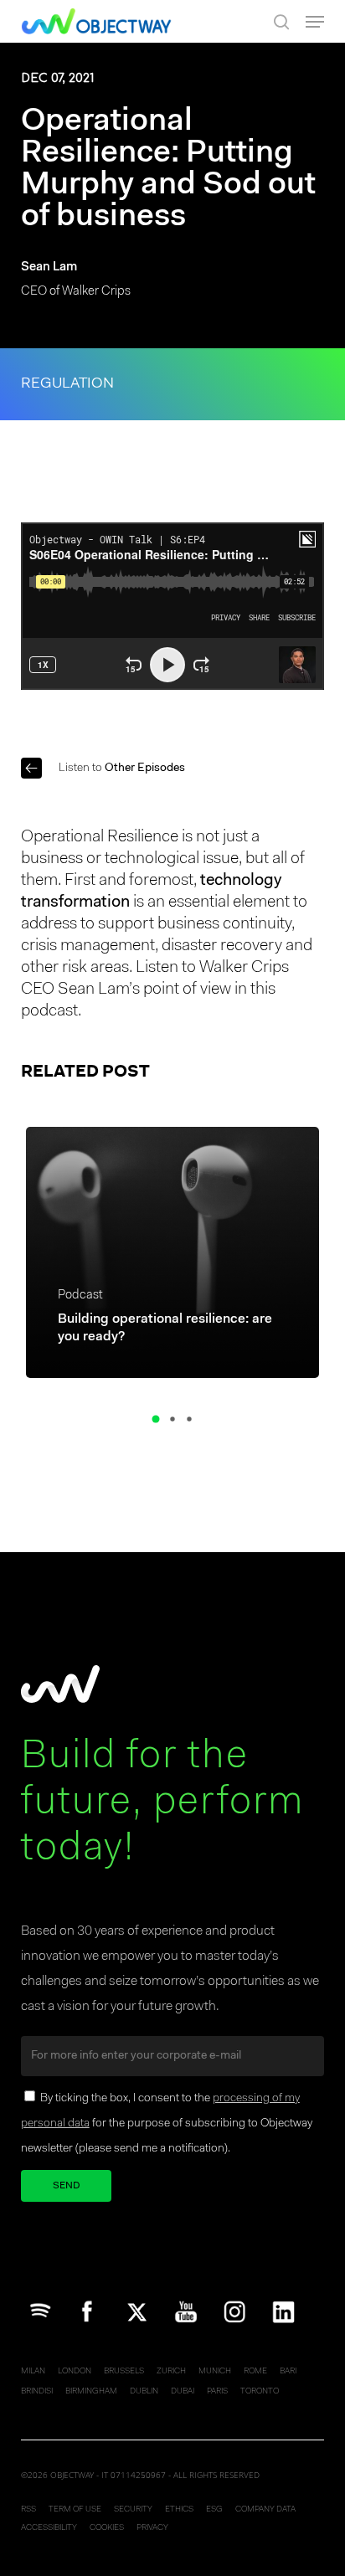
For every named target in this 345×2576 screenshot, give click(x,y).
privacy (152, 2528)
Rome (255, 2372)
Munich (215, 2372)
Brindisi (37, 2392)
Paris (217, 2392)
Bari (288, 2372)
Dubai (183, 2392)
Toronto (260, 2392)
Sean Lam (49, 267)
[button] (315, 22)
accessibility (49, 2528)
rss (28, 2510)
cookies (107, 2528)
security (133, 2510)
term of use (75, 2510)
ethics (179, 2510)
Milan (33, 2372)
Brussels (124, 2372)
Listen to (122, 769)
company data (265, 2510)
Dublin (144, 2392)
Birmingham (91, 2392)
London (75, 2372)
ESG (214, 2510)
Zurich (171, 2372)
